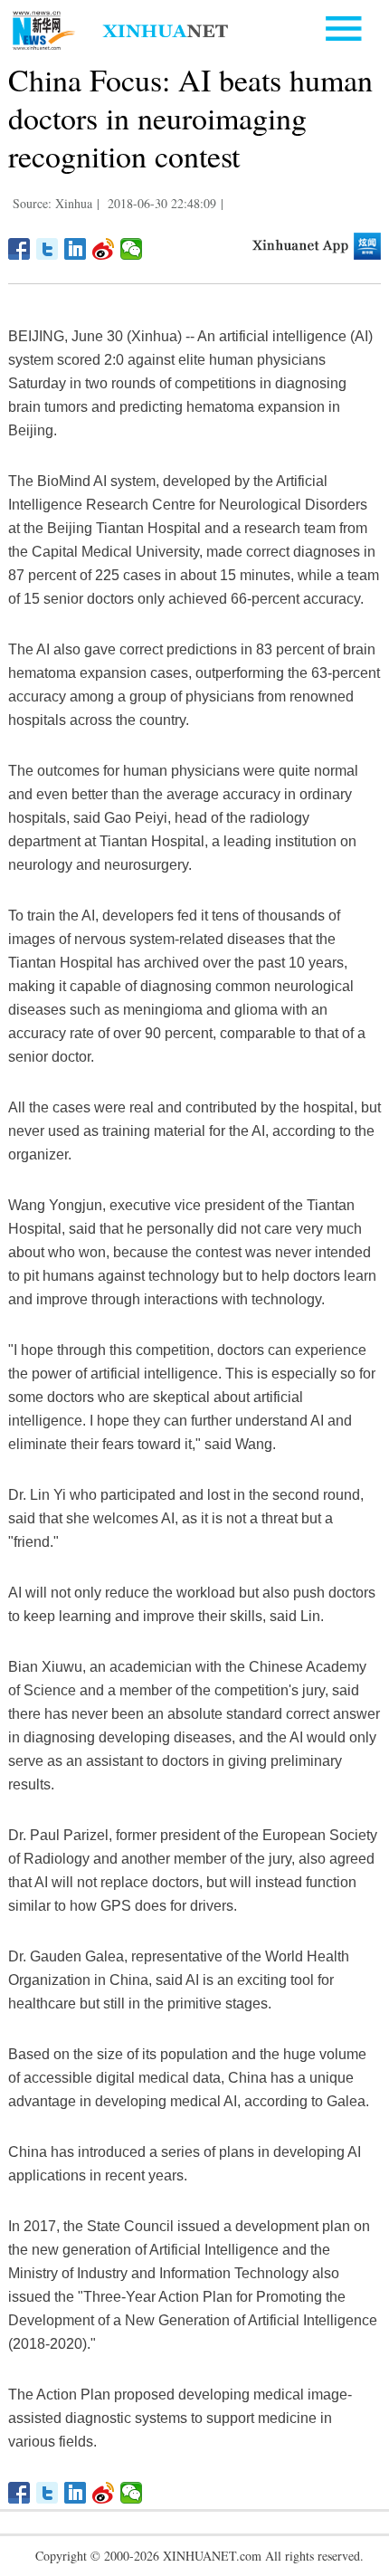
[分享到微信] (132, 249)
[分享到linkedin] (76, 249)
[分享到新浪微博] (104, 249)
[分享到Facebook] (19, 249)
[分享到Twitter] (47, 249)
